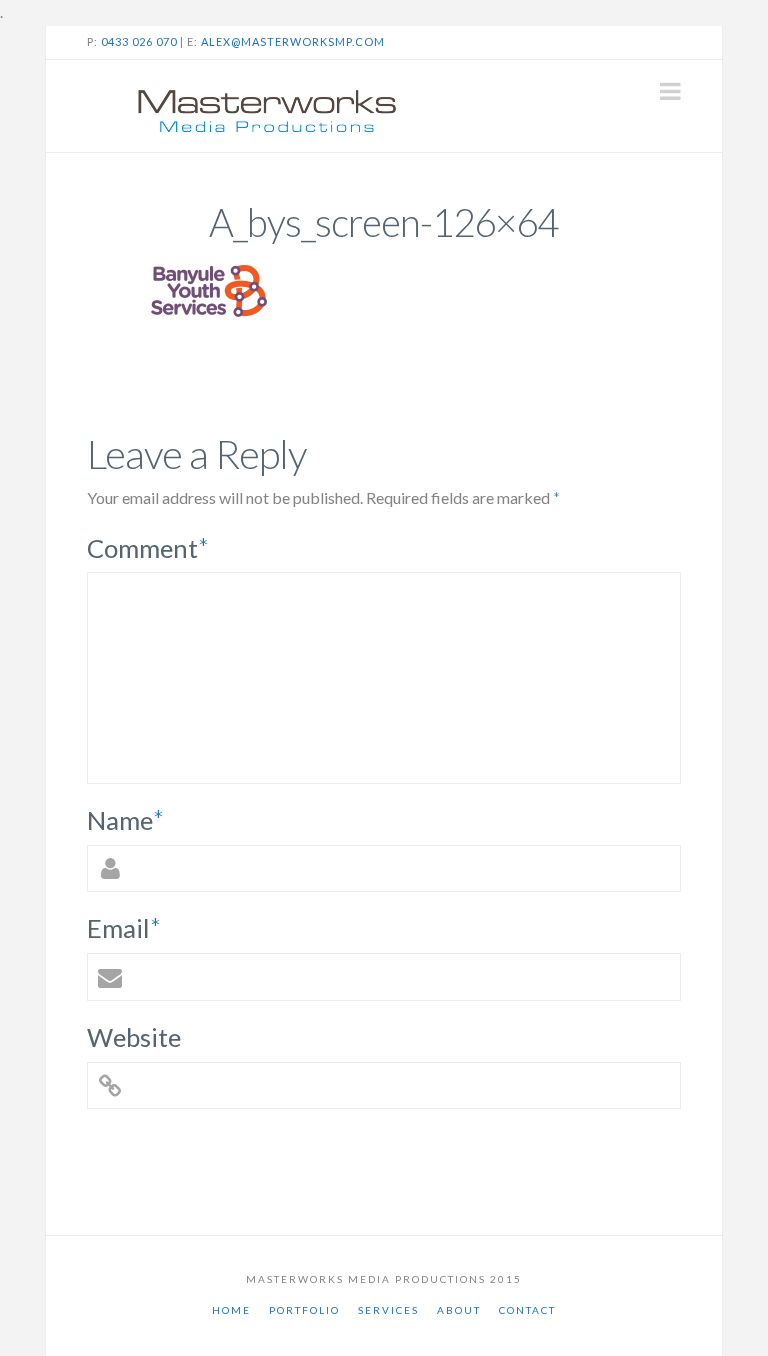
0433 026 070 (139, 41)
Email (124, 928)
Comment (148, 548)
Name (126, 820)
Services (388, 1310)
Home (231, 1310)
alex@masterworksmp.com (293, 41)
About (459, 1310)
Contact (527, 1310)
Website (134, 1037)
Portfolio (304, 1310)
